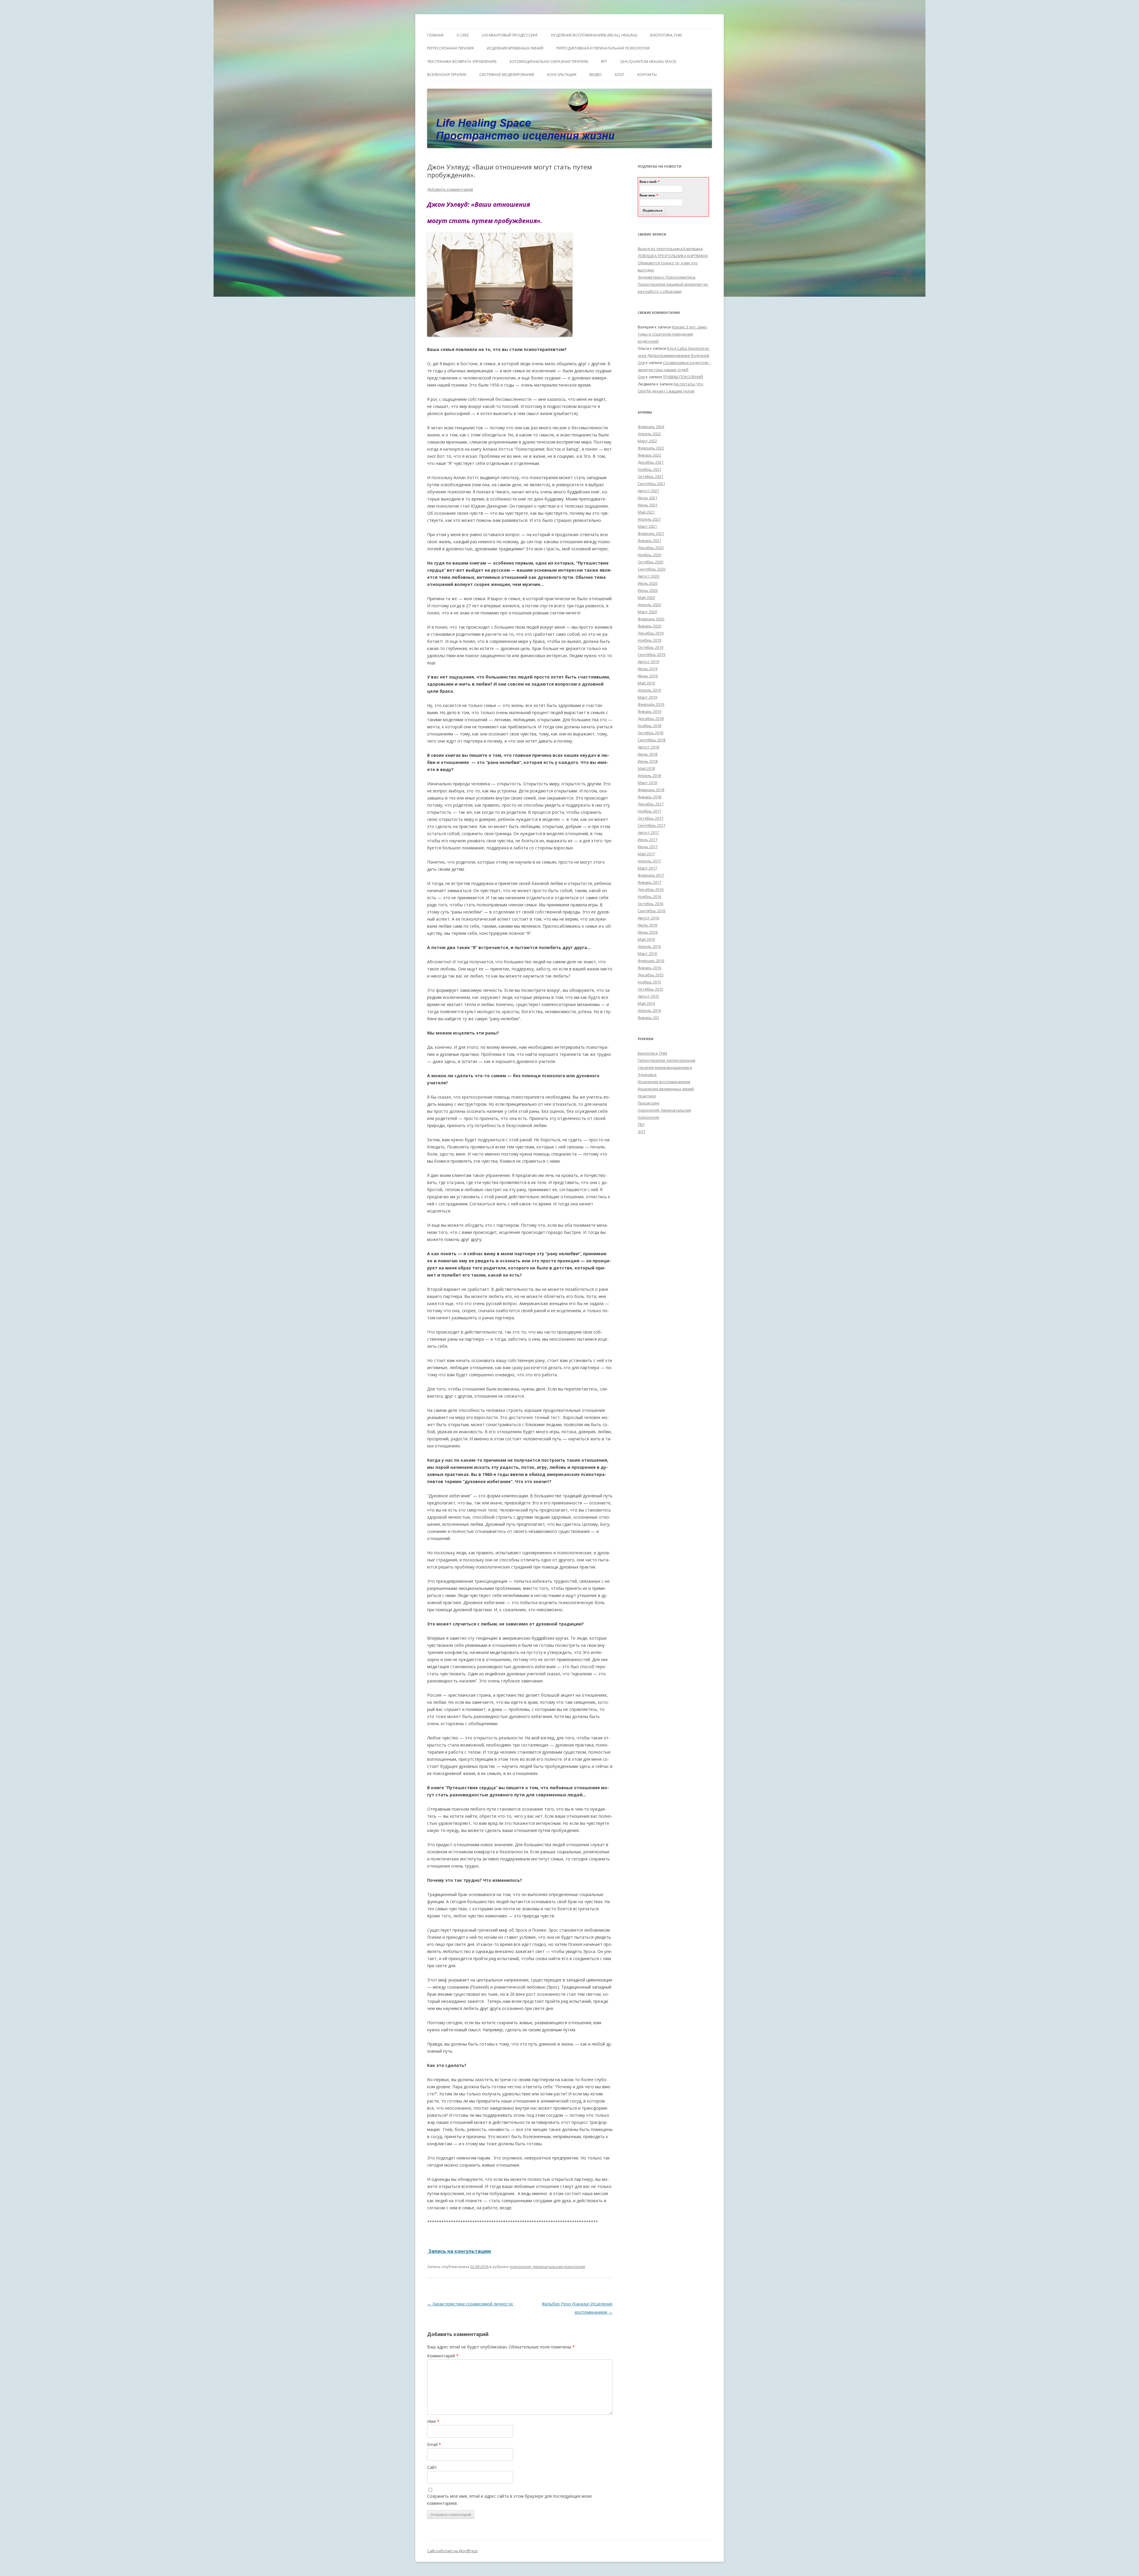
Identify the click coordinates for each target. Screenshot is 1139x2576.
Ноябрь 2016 (649, 897)
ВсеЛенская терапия (447, 75)
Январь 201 (648, 1018)
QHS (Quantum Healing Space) (648, 62)
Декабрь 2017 (651, 804)
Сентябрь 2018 (652, 740)
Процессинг (649, 1103)
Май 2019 (646, 683)
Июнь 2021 (648, 505)
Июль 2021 (648, 498)
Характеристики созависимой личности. (470, 2304)
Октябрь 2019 (650, 647)
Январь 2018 (649, 797)
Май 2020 (646, 597)
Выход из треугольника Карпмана (670, 249)
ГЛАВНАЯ (435, 35)
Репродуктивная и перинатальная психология (603, 48)
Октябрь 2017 (650, 818)
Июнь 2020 (648, 590)
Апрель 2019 (649, 690)
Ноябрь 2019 (649, 640)
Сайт (432, 2467)
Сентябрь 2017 (652, 825)
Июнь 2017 (648, 847)
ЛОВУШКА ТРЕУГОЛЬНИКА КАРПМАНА (673, 256)
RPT (604, 62)
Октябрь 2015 (650, 989)
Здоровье (647, 1075)
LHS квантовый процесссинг (510, 35)
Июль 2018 (648, 754)
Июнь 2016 (648, 932)
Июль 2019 (648, 669)
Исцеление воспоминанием (664, 1082)
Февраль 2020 (651, 619)
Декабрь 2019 (651, 633)
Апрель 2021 (649, 519)
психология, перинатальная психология (547, 2267)
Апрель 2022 (649, 434)
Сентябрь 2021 (652, 484)
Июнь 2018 (648, 761)
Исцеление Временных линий (515, 48)
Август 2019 (648, 662)
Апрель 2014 (649, 1010)
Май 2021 (646, 512)
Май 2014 (646, 1003)
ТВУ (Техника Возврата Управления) (462, 62)
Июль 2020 (648, 583)
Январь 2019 (649, 711)
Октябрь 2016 (650, 904)
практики (647, 1096)
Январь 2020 (649, 626)
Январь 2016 (649, 968)
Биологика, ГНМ (652, 1053)
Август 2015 (648, 996)
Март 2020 (647, 612)
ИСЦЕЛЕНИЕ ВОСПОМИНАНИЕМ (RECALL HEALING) (594, 35)
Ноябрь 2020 (649, 555)
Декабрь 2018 (651, 719)
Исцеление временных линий (666, 1089)
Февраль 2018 (651, 790)
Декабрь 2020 (651, 548)
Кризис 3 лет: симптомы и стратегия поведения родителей (673, 334)
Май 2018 (646, 768)
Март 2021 (647, 526)
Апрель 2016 (649, 946)
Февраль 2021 (651, 533)
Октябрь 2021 (650, 476)
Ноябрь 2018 (649, 726)
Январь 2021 (649, 541)
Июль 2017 (648, 840)
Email (434, 2444)
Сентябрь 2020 (652, 569)
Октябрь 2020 (650, 562)
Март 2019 (647, 697)
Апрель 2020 (649, 605)
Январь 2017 (649, 882)
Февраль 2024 (651, 427)
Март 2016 (647, 954)
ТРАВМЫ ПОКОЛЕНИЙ (683, 377)
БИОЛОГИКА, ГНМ (666, 35)
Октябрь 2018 (650, 733)
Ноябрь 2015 (649, 982)
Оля (641, 363)
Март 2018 (647, 783)
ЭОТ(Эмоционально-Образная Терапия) (549, 62)
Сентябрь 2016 (652, 911)
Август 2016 (648, 918)
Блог (620, 75)
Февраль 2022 (651, 448)
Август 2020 (648, 576)
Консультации (562, 75)
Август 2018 (648, 747)
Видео (596, 75)
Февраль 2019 (651, 704)
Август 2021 (648, 491)
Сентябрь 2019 (652, 654)
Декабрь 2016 (651, 889)
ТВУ (641, 1124)
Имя (433, 2421)
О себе (463, 35)
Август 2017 (648, 832)
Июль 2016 (648, 925)
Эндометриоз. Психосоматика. (667, 277)
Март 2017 (647, 868)
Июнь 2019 (648, 676)
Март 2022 (647, 441)
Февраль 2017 (651, 875)
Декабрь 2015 (651, 975)
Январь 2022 (649, 455)
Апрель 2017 (649, 861)
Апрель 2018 (649, 775)
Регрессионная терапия (450, 48)
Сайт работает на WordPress (452, 2551)
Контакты (647, 75)
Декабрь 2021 (651, 462)
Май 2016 (646, 939)
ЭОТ (642, 1132)
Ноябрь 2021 (649, 469)
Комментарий (443, 2356)
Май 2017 (646, 854)
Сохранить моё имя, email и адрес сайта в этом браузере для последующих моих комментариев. (509, 2500)
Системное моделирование (507, 75)
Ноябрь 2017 (649, 811)
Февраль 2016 (651, 961)
